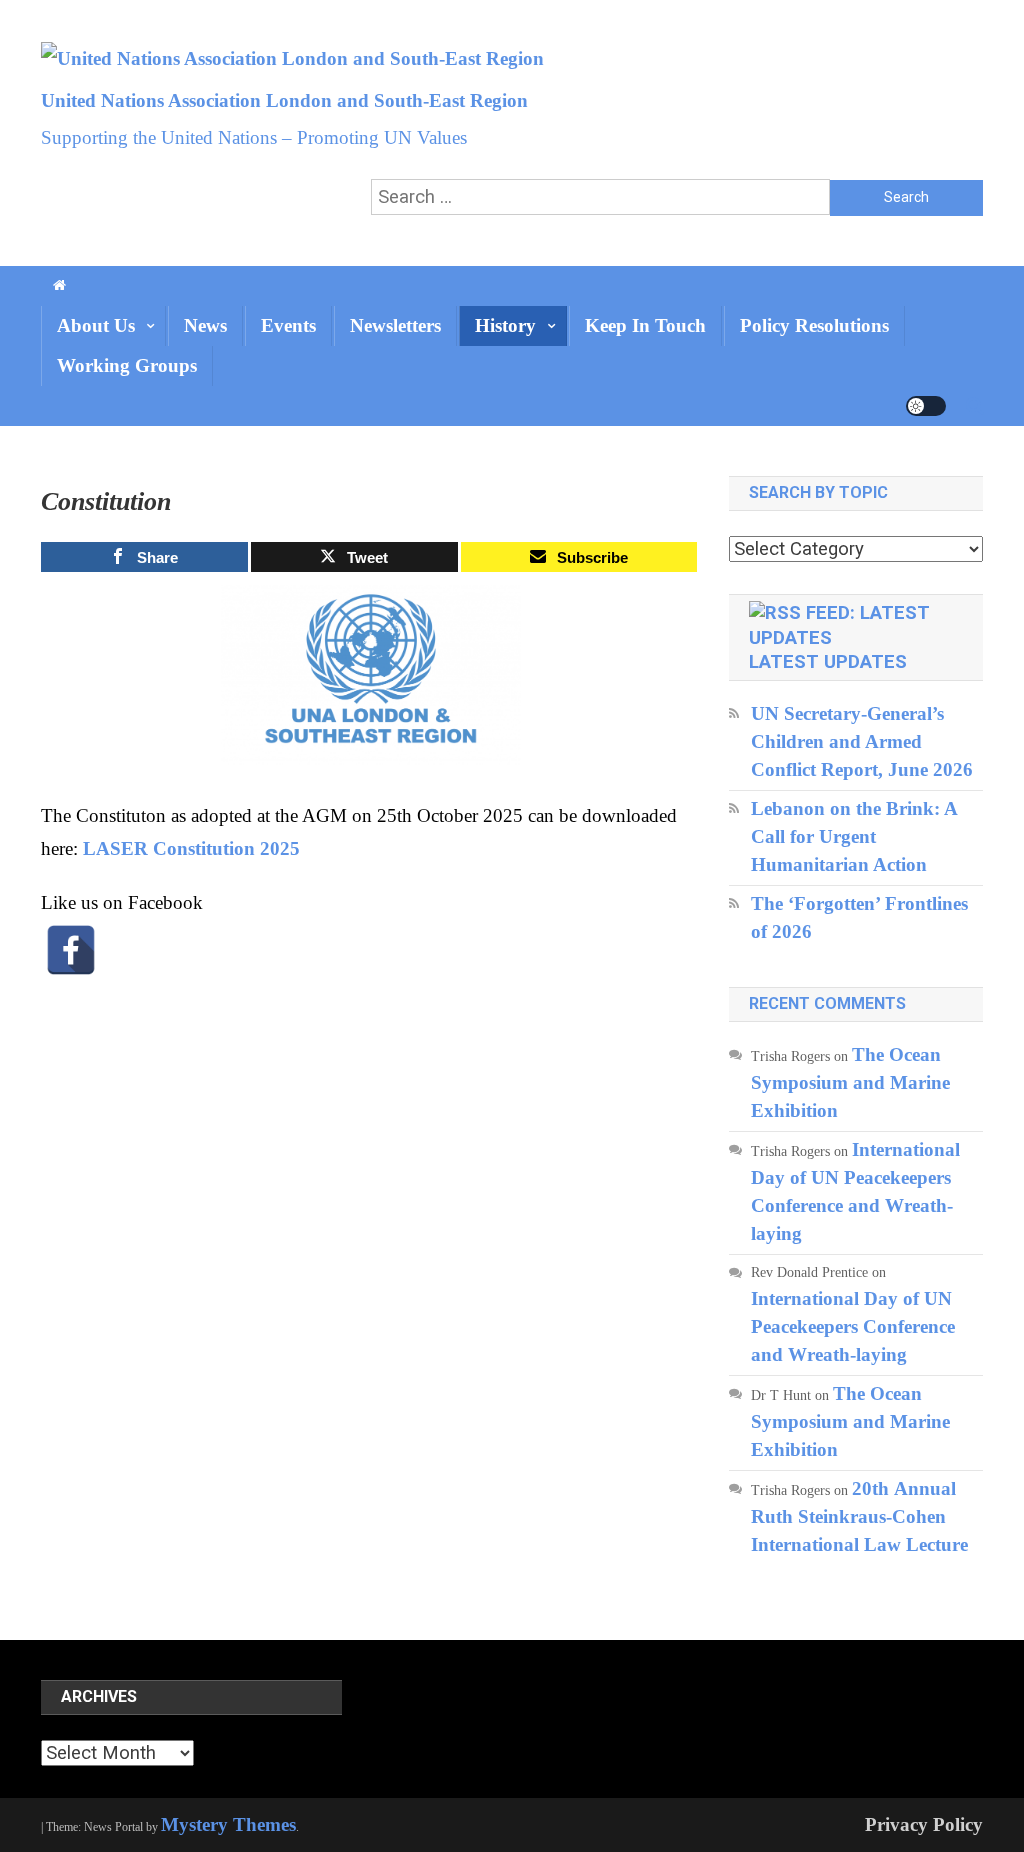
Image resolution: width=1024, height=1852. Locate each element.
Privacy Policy (924, 1824)
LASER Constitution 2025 (191, 848)
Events (288, 325)
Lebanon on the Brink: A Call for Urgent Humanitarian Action (854, 836)
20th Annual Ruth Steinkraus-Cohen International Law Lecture (859, 1516)
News (205, 325)
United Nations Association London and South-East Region (284, 100)
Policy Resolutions (814, 325)
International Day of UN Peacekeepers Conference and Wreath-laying (853, 1326)
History (505, 325)
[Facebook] (71, 950)
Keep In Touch (645, 325)
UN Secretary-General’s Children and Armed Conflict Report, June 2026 (862, 741)
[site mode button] (926, 406)
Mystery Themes (228, 1824)
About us (96, 325)
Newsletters (395, 325)
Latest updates (828, 662)
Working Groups (127, 365)
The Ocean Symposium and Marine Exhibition (850, 1082)
